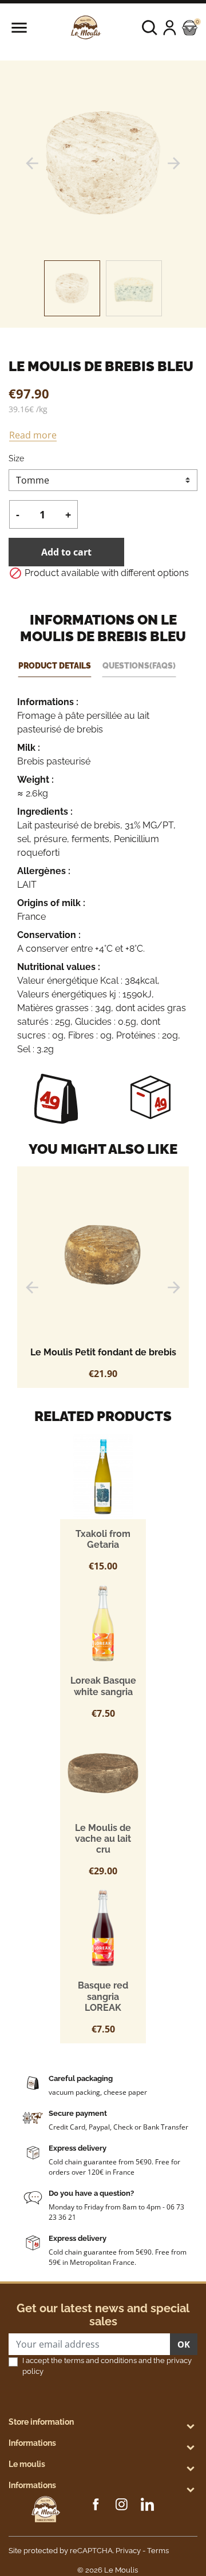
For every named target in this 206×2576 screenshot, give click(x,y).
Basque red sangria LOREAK (103, 1996)
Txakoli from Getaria (103, 1539)
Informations (32, 2443)
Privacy (128, 2551)
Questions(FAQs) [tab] (139, 665)
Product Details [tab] (55, 665)
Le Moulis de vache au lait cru (103, 1839)
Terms (158, 2551)
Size (16, 458)
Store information (41, 2422)
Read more (33, 435)
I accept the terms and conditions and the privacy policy (107, 2366)
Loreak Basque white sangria (103, 1686)
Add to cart (66, 552)
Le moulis (27, 2464)
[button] (150, 28)
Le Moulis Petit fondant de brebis (103, 1352)
